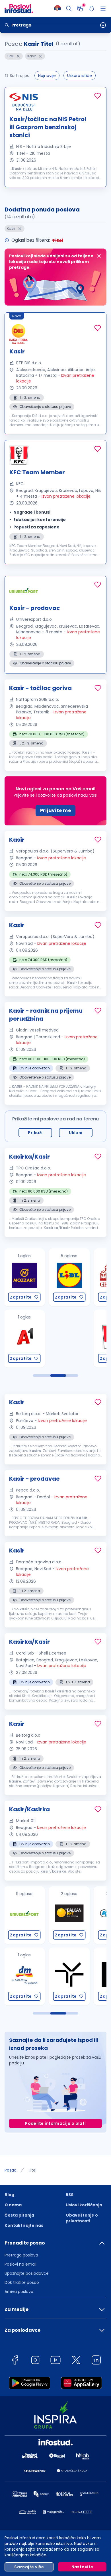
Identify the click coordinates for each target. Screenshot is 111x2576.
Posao (11, 2170)
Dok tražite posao (22, 2282)
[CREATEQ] (69, 1976)
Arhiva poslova (19, 2292)
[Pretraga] (69, 9)
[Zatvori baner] (99, 256)
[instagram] (35, 2361)
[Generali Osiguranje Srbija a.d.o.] (69, 1277)
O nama (13, 2205)
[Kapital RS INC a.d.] (69, 1915)
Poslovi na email (20, 2264)
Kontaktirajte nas (24, 2225)
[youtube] (55, 2361)
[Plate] (80, 9)
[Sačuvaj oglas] (98, 96)
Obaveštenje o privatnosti (82, 2218)
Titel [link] (32, 2170)
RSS (70, 2195)
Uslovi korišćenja (84, 2205)
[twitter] (76, 2361)
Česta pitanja (19, 2215)
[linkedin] (96, 2361)
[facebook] (15, 2361)
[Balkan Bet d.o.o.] (24, 1915)
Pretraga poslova (21, 2255)
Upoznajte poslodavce (27, 2273)
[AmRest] (69, 1339)
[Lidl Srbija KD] (24, 1277)
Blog (9, 2195)
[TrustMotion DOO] (24, 1976)
